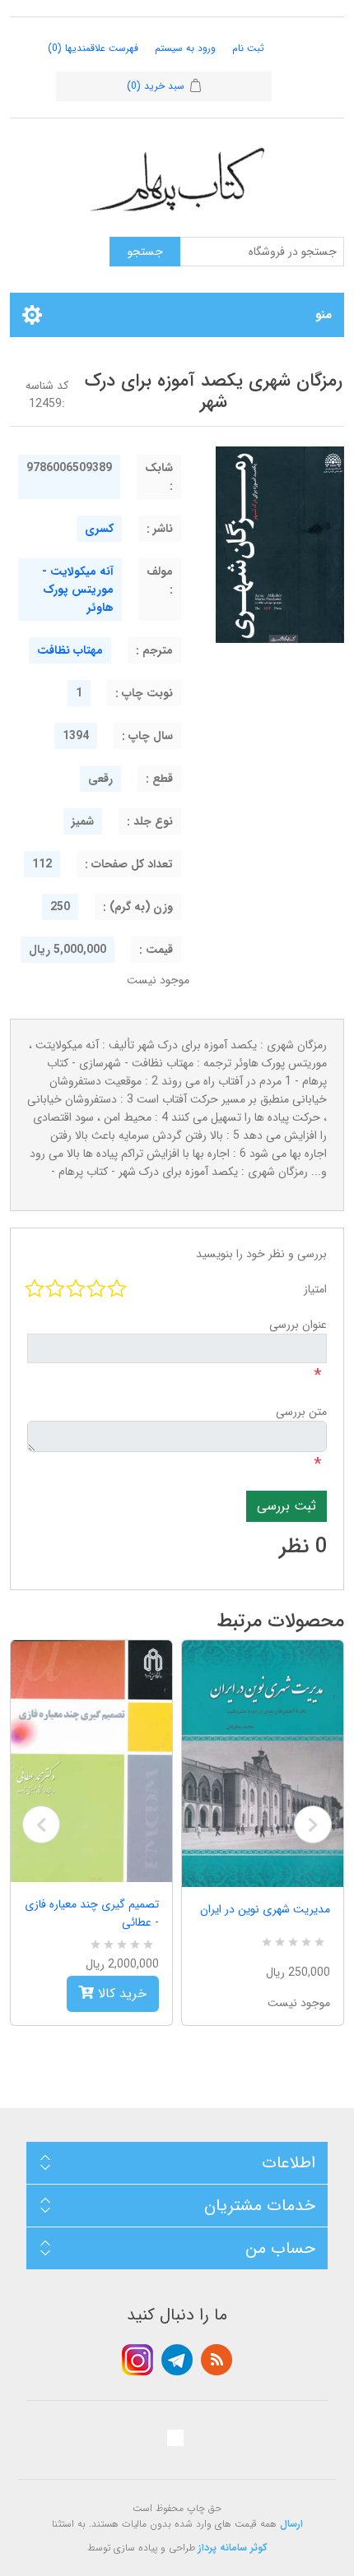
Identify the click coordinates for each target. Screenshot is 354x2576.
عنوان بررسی (298, 1325)
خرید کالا (120, 1993)
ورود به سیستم (185, 48)
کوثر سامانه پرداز (233, 2548)
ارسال (291, 2524)
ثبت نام (248, 48)
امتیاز (315, 1289)
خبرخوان (217, 2360)
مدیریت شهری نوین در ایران (265, 1909)
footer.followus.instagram (137, 2360)
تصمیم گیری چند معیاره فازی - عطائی (92, 1913)
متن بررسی (301, 1412)
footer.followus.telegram (177, 2360)
